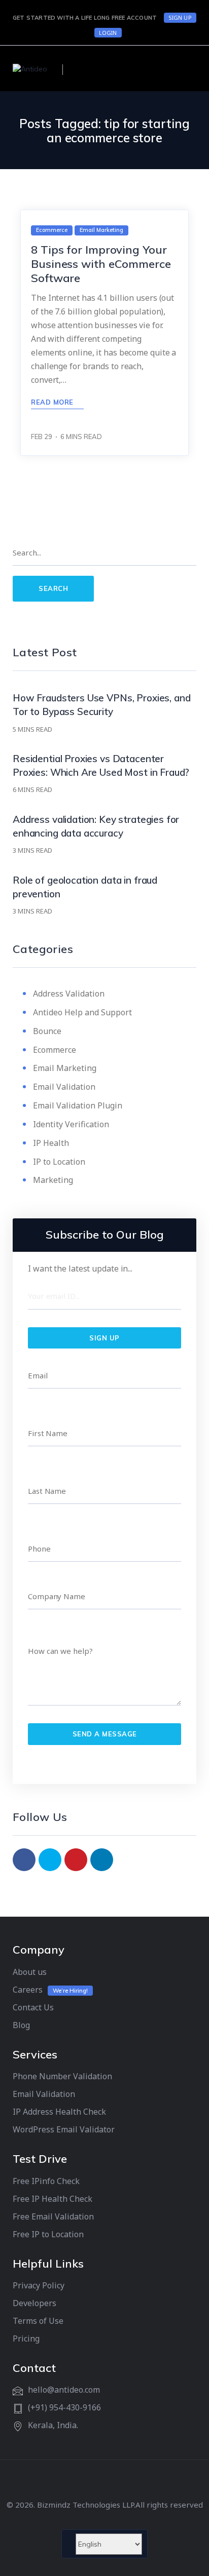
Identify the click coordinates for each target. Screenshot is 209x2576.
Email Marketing (65, 1068)
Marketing (53, 1180)
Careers (28, 1990)
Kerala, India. (53, 2425)
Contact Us (33, 2007)
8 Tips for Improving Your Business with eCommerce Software (101, 264)
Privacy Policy (39, 2285)
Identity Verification (71, 1124)
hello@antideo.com (64, 2390)
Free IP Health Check (53, 2199)
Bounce (47, 1031)
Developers (34, 2303)
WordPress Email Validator (64, 2129)
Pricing (26, 2339)
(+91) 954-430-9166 (64, 2407)
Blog (21, 2025)
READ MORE (53, 402)
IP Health (51, 1143)
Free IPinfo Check (46, 2181)
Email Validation (64, 1087)
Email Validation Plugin (78, 1105)
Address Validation (69, 994)
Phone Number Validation (62, 2076)
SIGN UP (180, 17)
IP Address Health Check (59, 2112)
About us (30, 1972)
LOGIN (108, 33)
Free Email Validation (53, 2216)
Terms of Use (38, 2321)
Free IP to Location (48, 2234)
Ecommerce (55, 1050)
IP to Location (59, 1162)
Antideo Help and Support (82, 1012)
